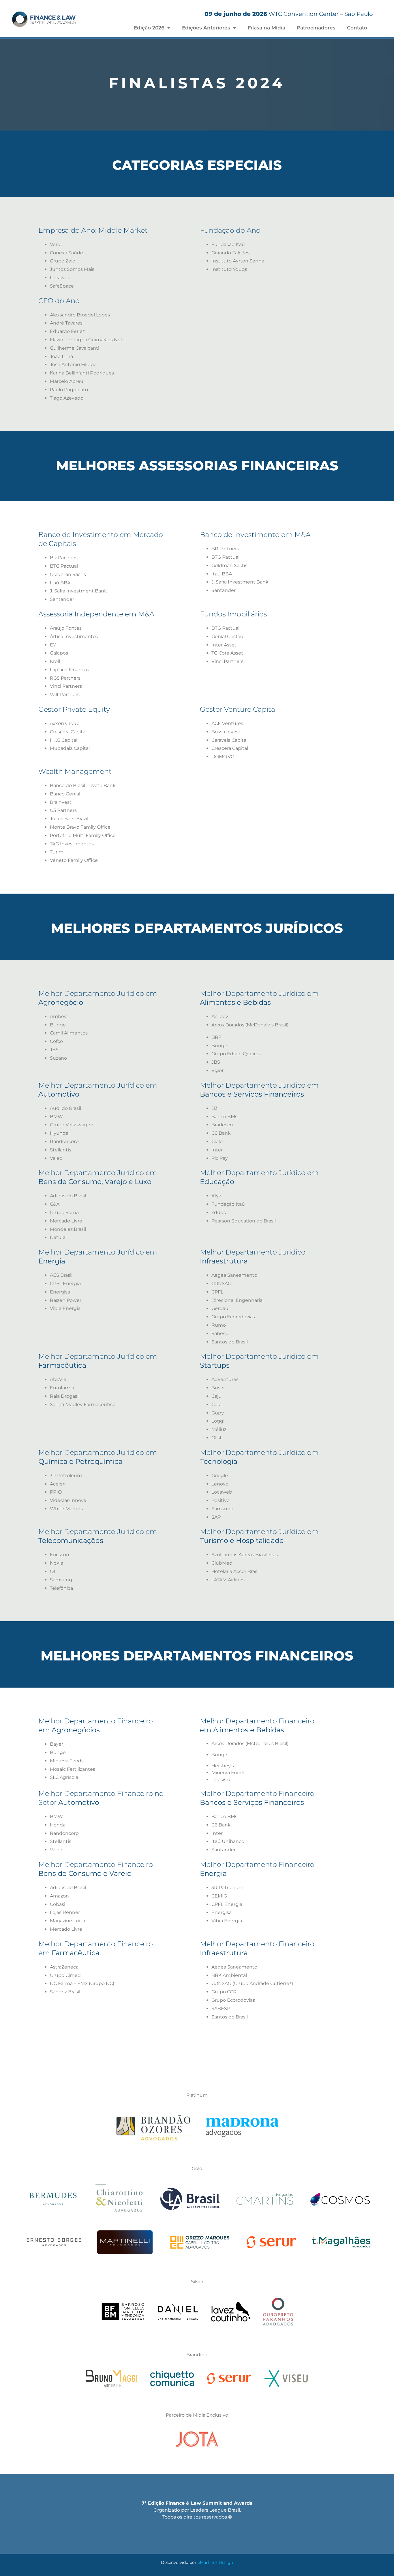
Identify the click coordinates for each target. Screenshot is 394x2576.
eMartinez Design (215, 2562)
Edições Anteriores (206, 28)
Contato (357, 28)
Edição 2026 (149, 28)
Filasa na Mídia (267, 28)
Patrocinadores (316, 28)
